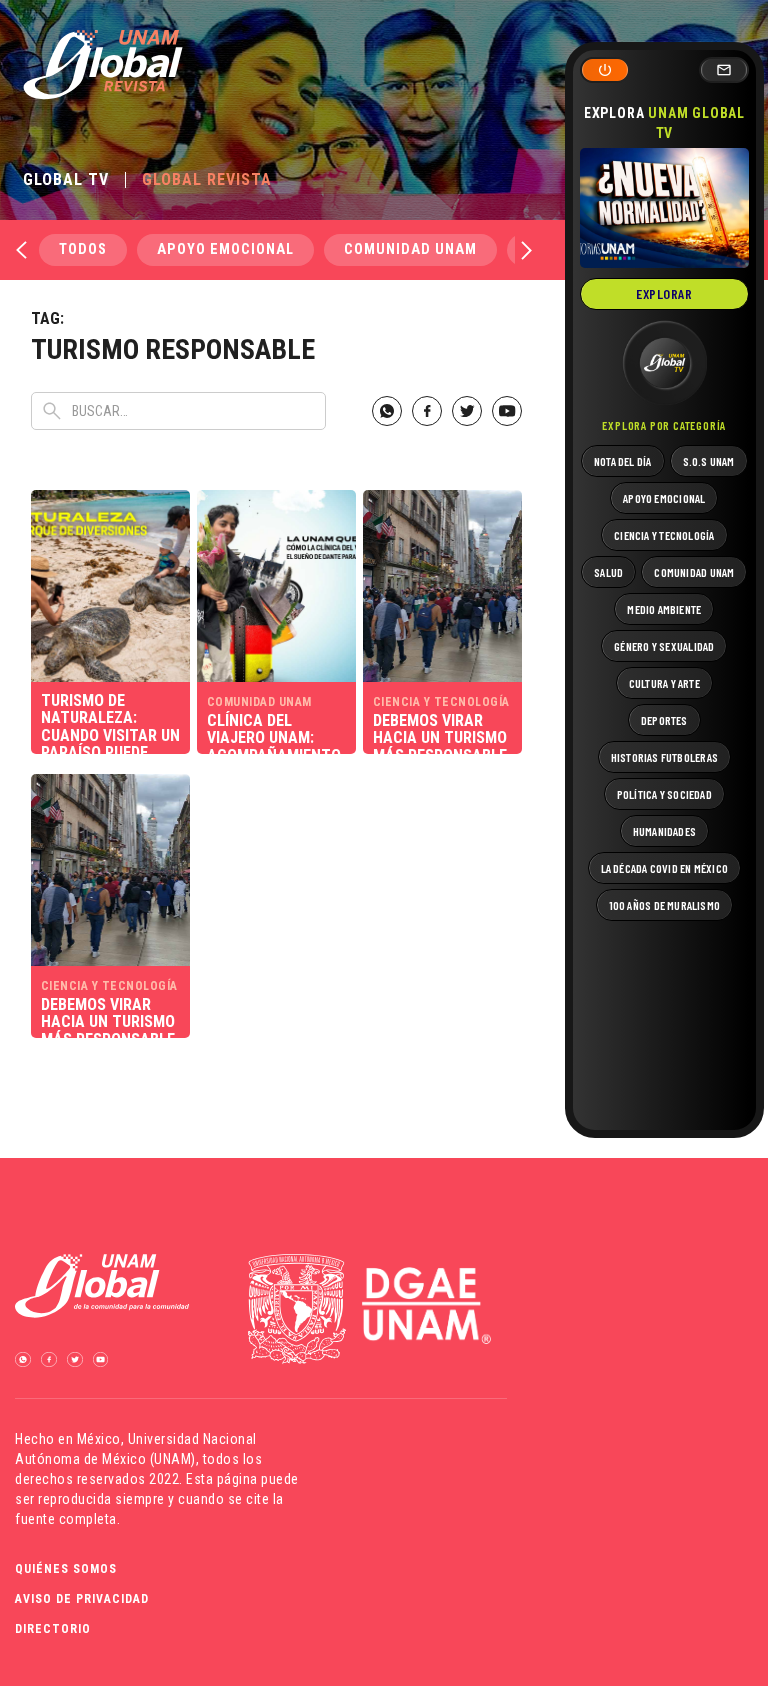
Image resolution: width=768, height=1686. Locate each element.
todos (83, 249)
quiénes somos (66, 1569)
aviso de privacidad (82, 1599)
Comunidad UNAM (410, 249)
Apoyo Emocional (225, 249)
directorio (53, 1629)
